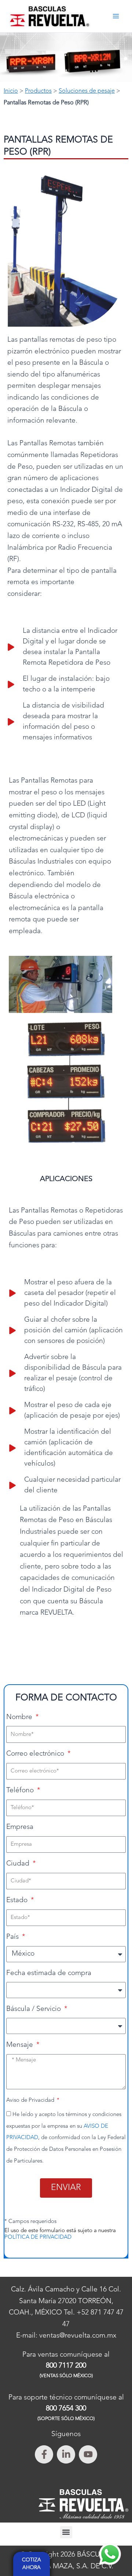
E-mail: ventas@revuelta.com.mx (66, 2336)
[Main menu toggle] (116, 16)
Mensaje (21, 2045)
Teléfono (21, 1791)
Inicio (11, 91)
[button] (66, 2532)
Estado (18, 1901)
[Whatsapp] (110, 2554)
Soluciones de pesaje (87, 91)
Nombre (20, 1717)
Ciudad (19, 1864)
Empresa (20, 1827)
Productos (38, 91)
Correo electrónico (36, 1754)
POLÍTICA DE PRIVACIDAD (38, 2237)
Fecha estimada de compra (49, 1973)
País (13, 1937)
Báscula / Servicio (34, 2009)
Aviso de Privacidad (31, 2100)
